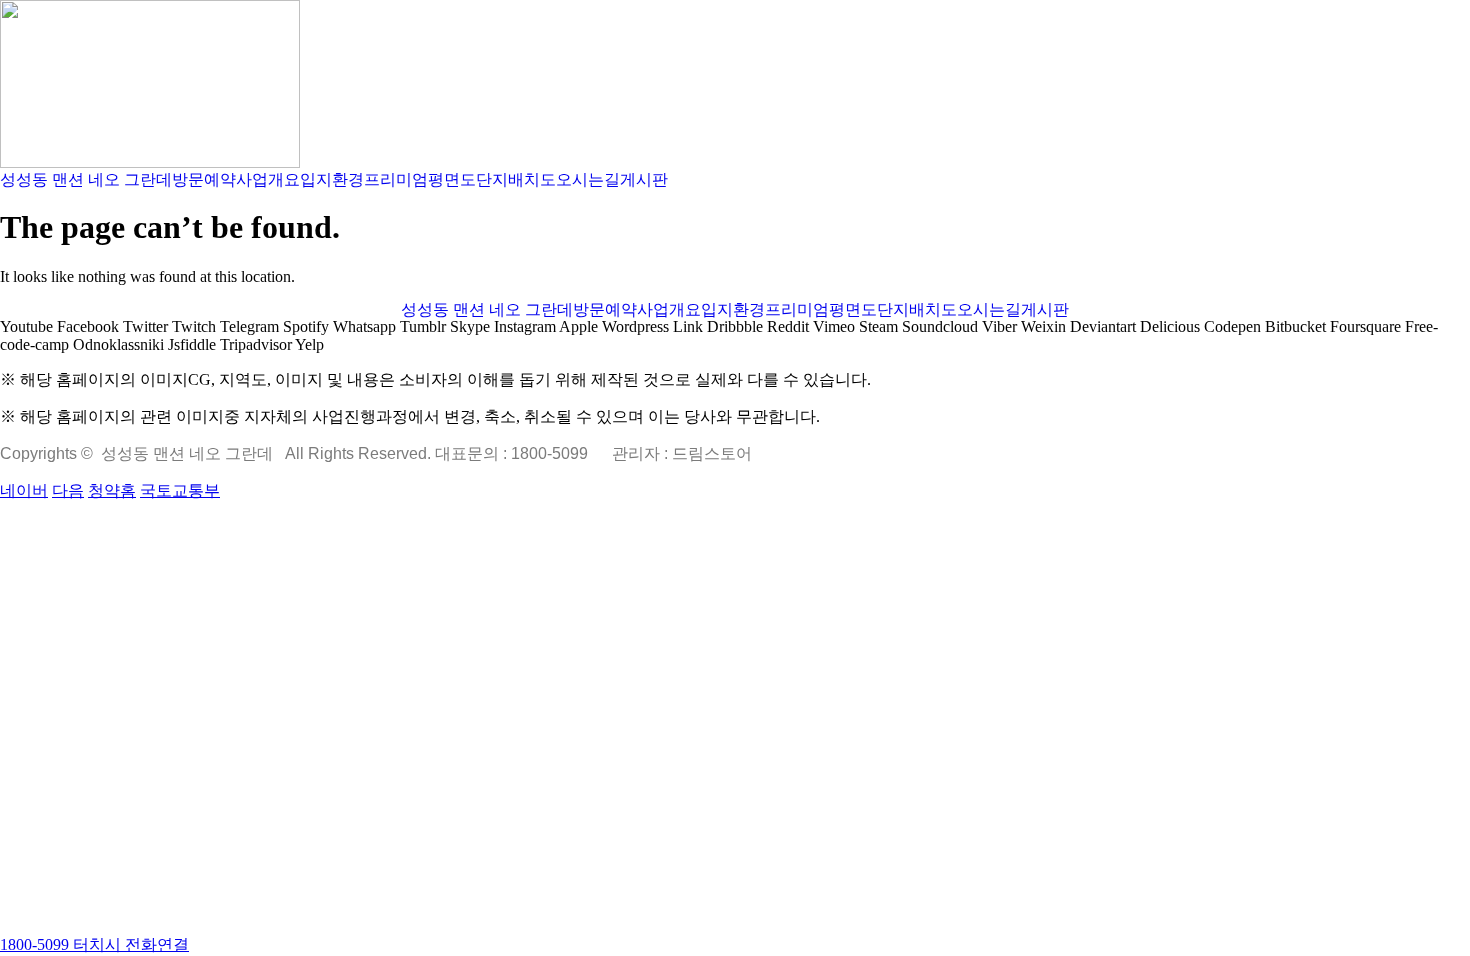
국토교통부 (180, 490)
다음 (68, 490)
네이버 (24, 490)
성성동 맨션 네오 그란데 (86, 180)
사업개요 (268, 180)
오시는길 (588, 180)
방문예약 (204, 180)
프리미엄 (396, 180)
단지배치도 (516, 180)
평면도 (452, 180)
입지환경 (332, 180)
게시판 (644, 180)
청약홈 (112, 490)
